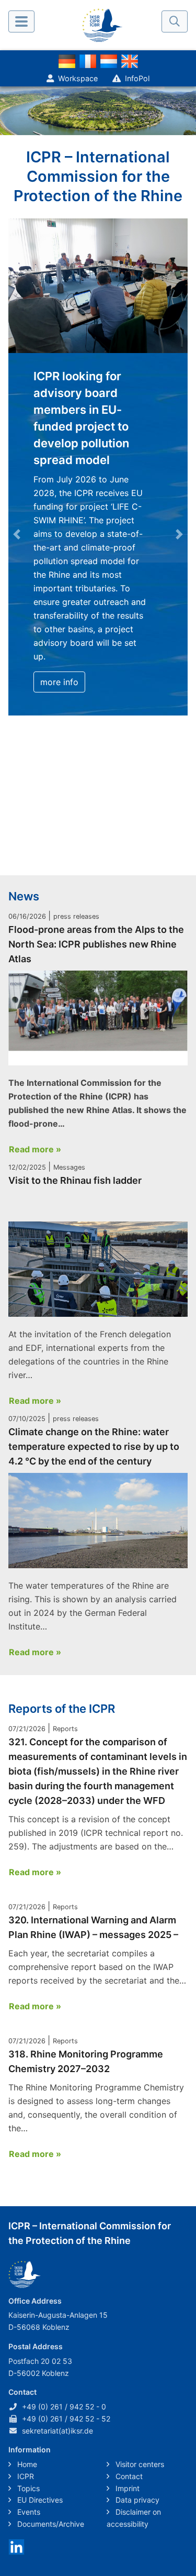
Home (26, 2464)
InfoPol (137, 78)
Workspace (78, 78)
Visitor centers (139, 2464)
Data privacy (136, 2500)
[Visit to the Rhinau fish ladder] (98, 1269)
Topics (27, 2488)
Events (28, 2512)
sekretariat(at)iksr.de (57, 2431)
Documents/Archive (50, 2524)
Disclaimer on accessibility (134, 2518)
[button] (17, 534)
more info (59, 682)
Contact (128, 2476)
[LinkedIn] (16, 2546)
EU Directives (39, 2500)
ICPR (25, 2476)
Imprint (126, 2488)
